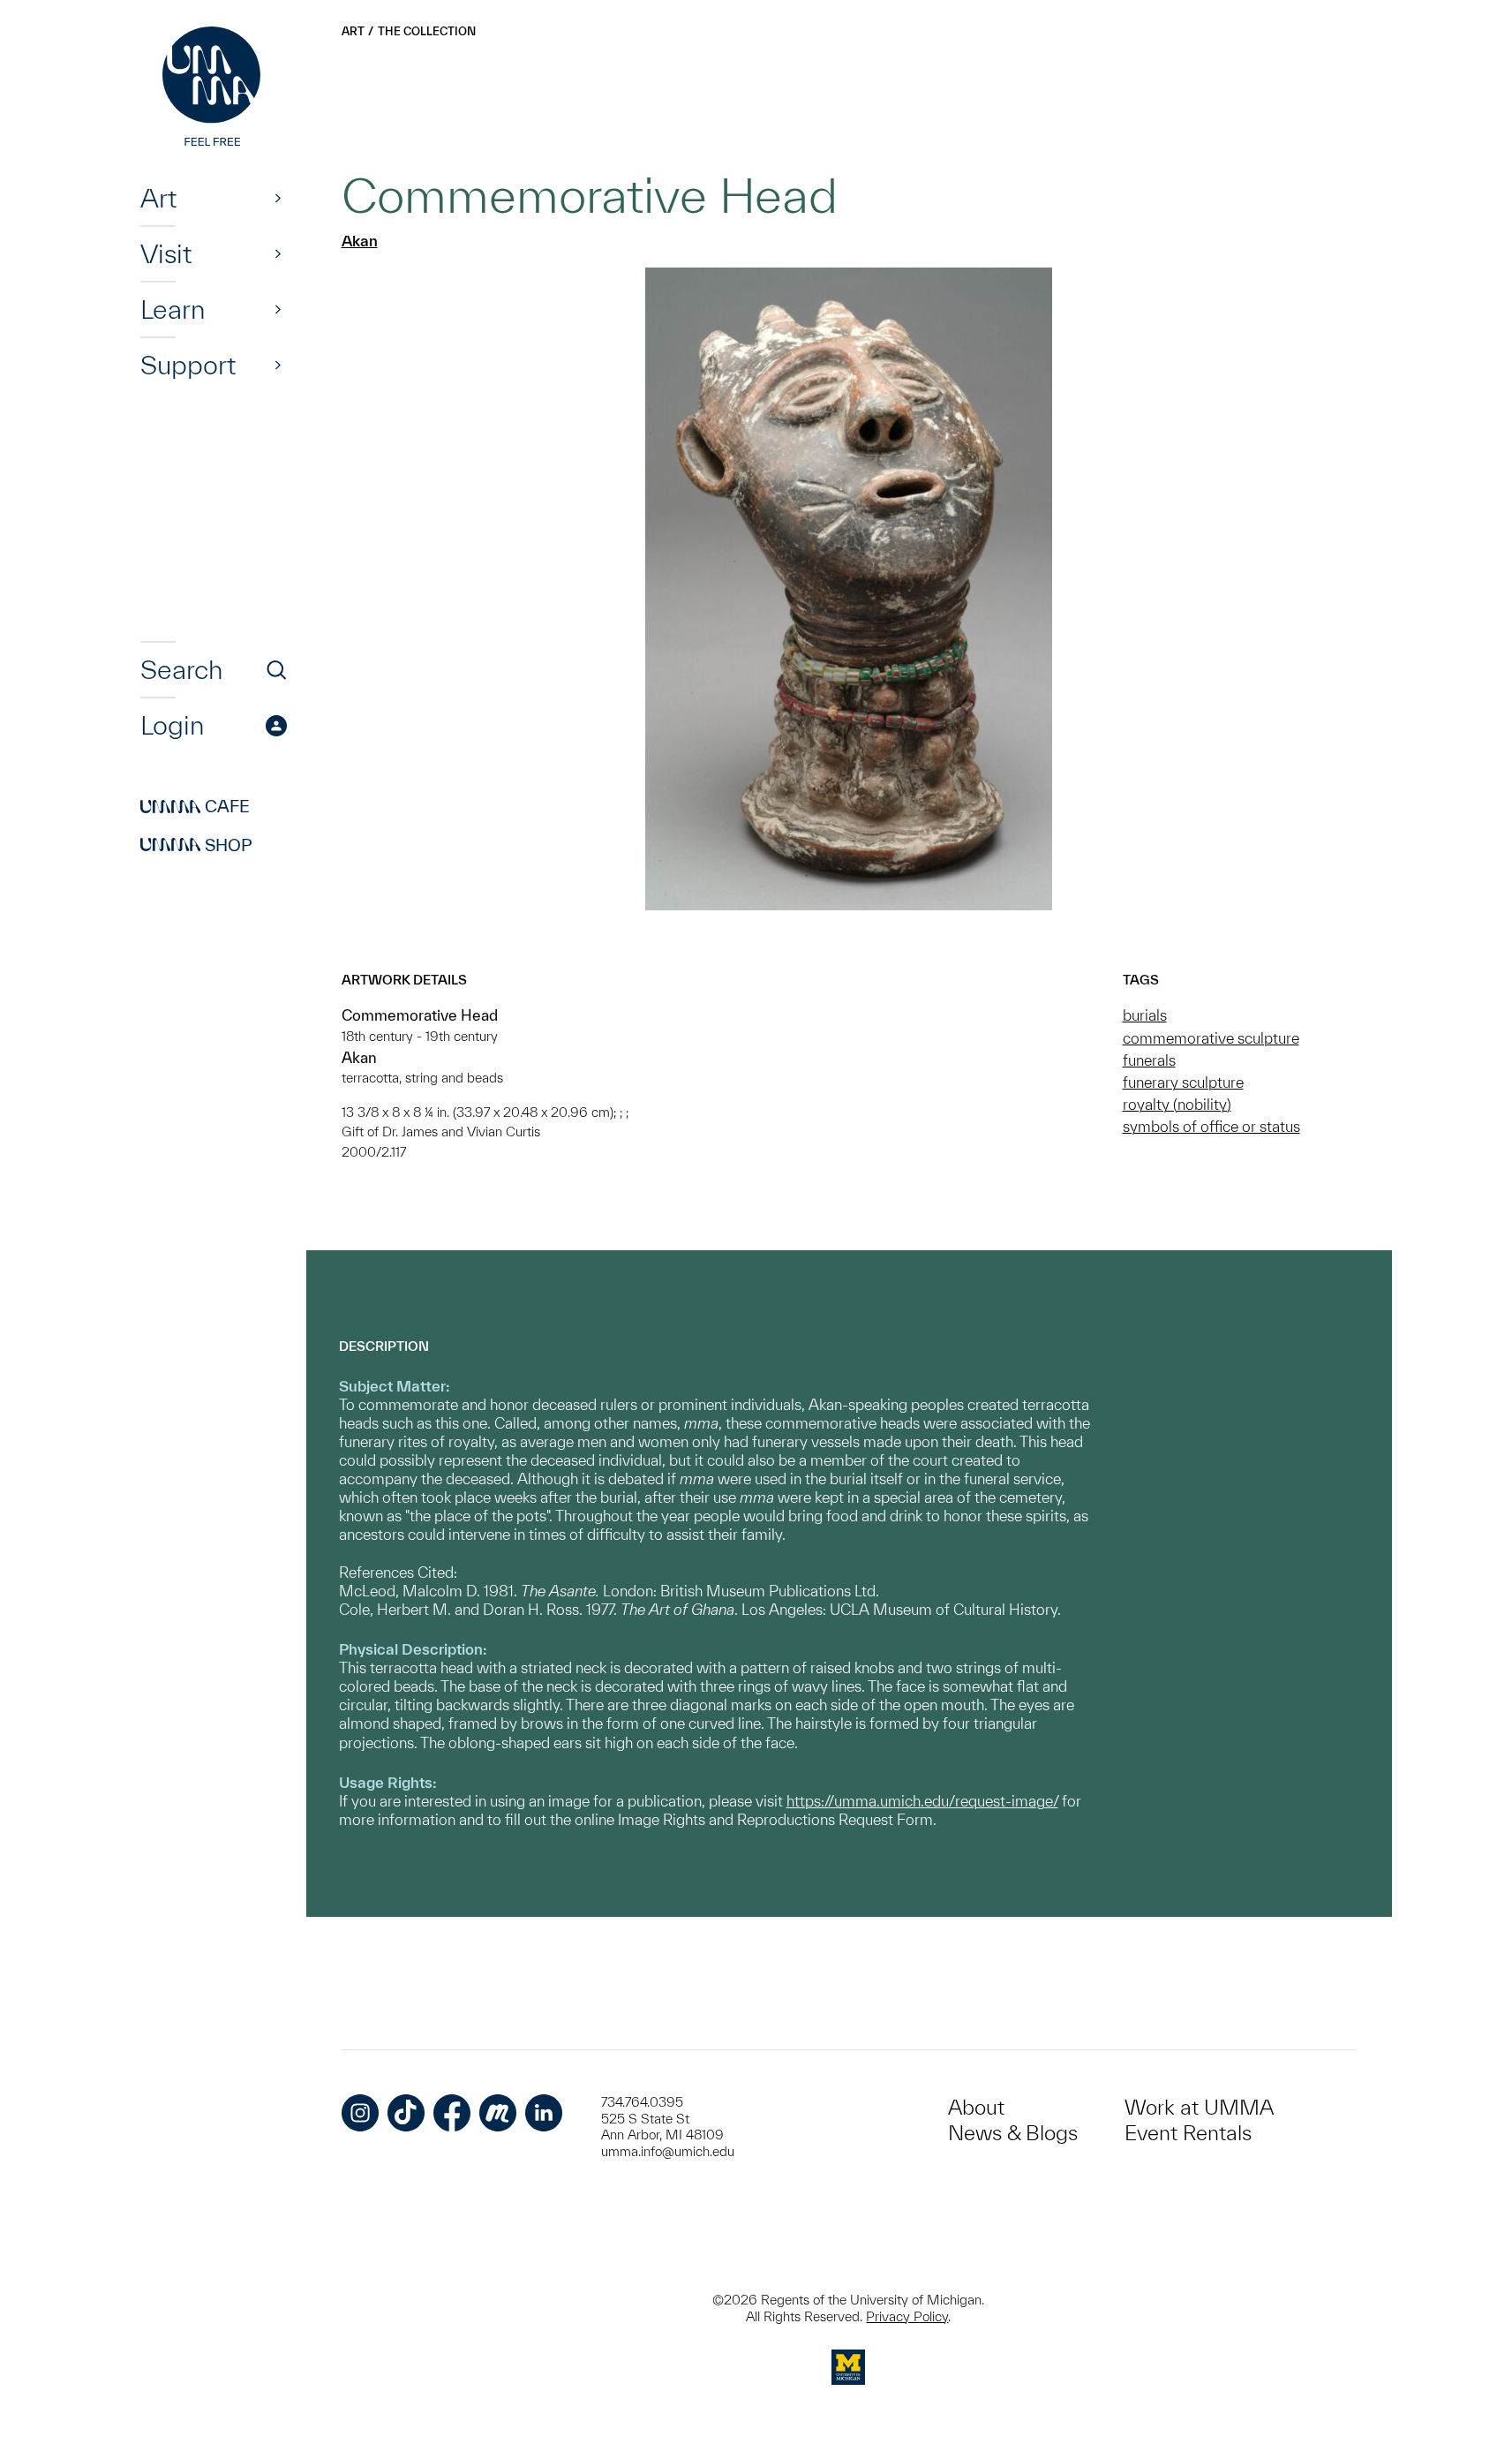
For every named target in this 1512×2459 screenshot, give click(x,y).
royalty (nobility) (1177, 1104)
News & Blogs (1013, 2133)
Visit (166, 253)
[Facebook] (452, 2113)
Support (188, 365)
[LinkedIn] (544, 2113)
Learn (173, 309)
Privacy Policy (907, 2316)
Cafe (195, 807)
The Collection (427, 31)
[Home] (214, 88)
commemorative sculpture (1211, 1038)
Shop (196, 845)
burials (1145, 1015)
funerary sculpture (1183, 1082)
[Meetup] (498, 2113)
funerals (1149, 1060)
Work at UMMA (1199, 2107)
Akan (360, 241)
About (976, 2107)
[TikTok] (406, 2113)
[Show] (278, 198)
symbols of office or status (1211, 1126)
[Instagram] (360, 2113)
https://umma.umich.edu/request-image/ (922, 1801)
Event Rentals (1188, 2133)
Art (158, 198)
